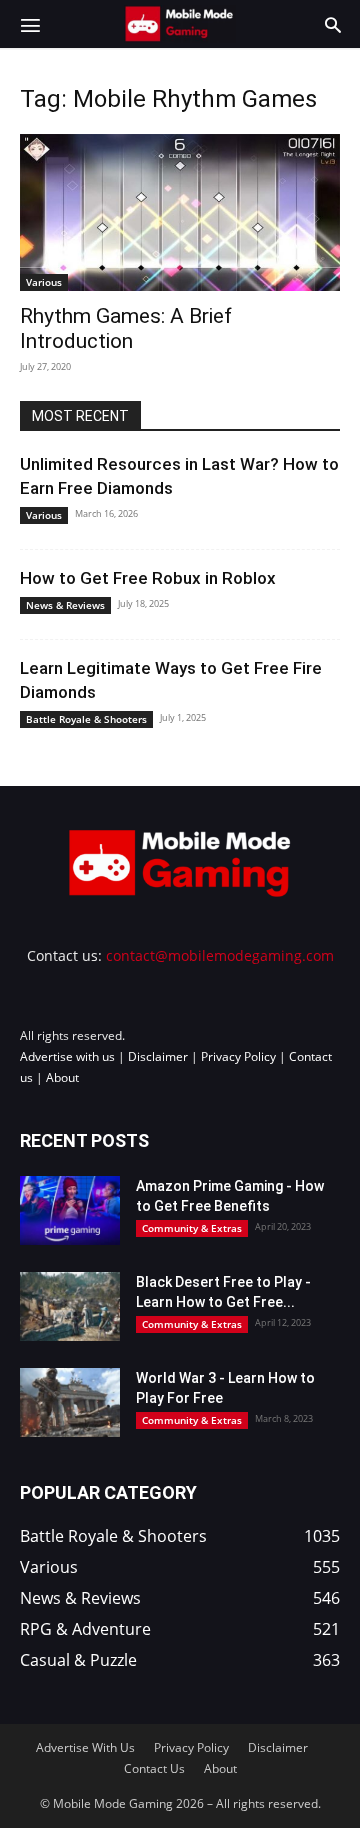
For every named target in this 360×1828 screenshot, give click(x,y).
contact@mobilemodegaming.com (220, 955)
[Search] (333, 24)
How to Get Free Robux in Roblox (148, 578)
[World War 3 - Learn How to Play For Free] (70, 1402)
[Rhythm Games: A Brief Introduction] (180, 212)
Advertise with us (67, 1056)
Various (44, 282)
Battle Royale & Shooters (86, 719)
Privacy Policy (238, 1056)
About (62, 1077)
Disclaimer (158, 1056)
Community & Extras (192, 1228)
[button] (30, 24)
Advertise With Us (85, 1747)
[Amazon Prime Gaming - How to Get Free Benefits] (70, 1210)
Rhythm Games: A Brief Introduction (126, 328)
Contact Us (154, 1768)
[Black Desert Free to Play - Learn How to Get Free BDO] (70, 1306)
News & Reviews (65, 605)
